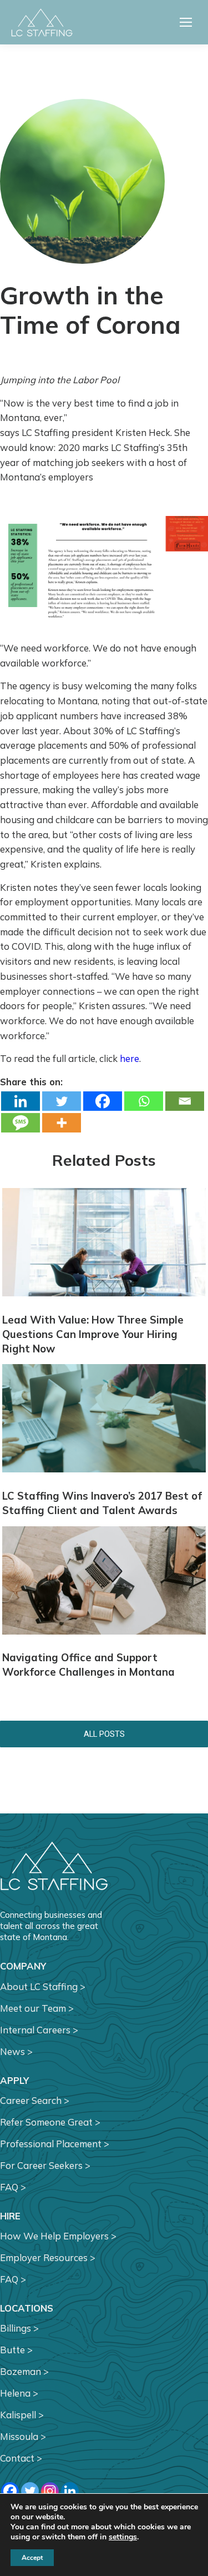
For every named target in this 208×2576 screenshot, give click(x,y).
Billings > (19, 2328)
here (130, 1058)
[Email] (185, 1101)
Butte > (16, 2350)
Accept (32, 2558)
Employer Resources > (48, 2258)
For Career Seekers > (45, 2166)
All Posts (104, 1734)
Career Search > (35, 2101)
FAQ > (13, 2187)
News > (16, 2052)
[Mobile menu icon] (186, 22)
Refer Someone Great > (50, 2122)
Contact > (21, 2458)
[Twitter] (62, 1101)
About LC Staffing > (43, 1987)
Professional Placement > (55, 2144)
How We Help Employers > (58, 2236)
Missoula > (23, 2437)
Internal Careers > (39, 2030)
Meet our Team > (37, 2008)
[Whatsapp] (144, 1101)
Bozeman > (24, 2372)
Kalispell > (22, 2415)
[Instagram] (50, 2491)
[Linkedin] (21, 1101)
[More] (62, 1123)
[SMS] (21, 1123)
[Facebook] (103, 1101)
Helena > (19, 2393)
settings (123, 2537)
